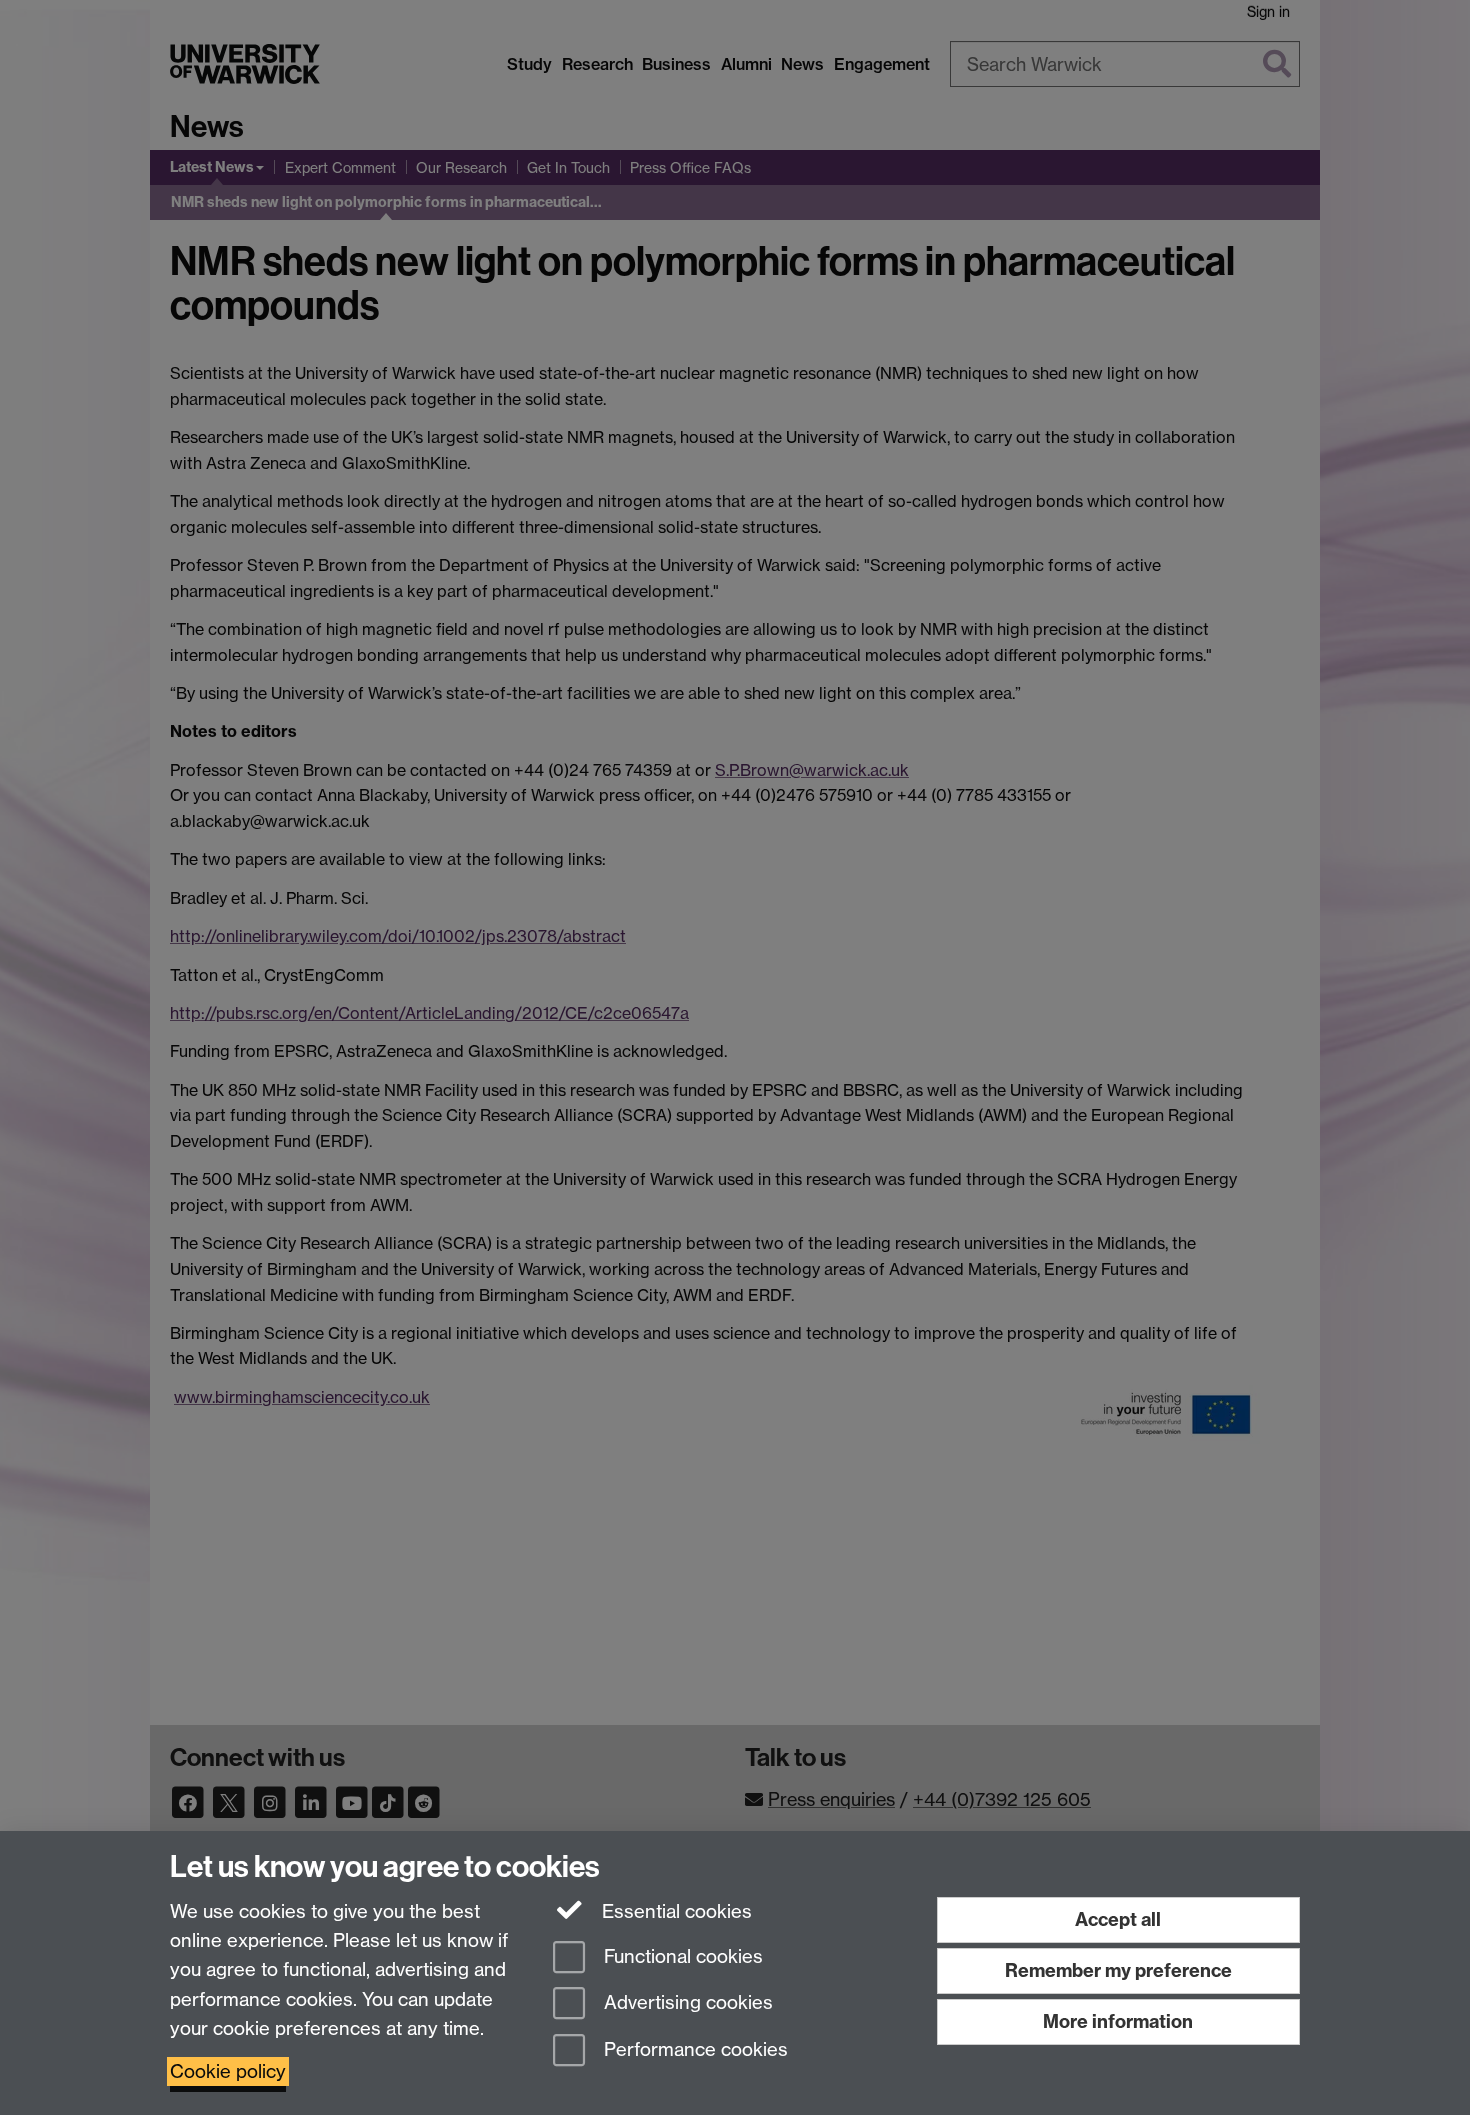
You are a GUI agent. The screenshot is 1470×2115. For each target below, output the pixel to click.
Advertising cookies (686, 2003)
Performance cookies (693, 2050)
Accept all (1118, 1919)
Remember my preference (1118, 1970)
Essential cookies (674, 1911)
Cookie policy (228, 2071)
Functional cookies (681, 1956)
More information (1118, 2021)
